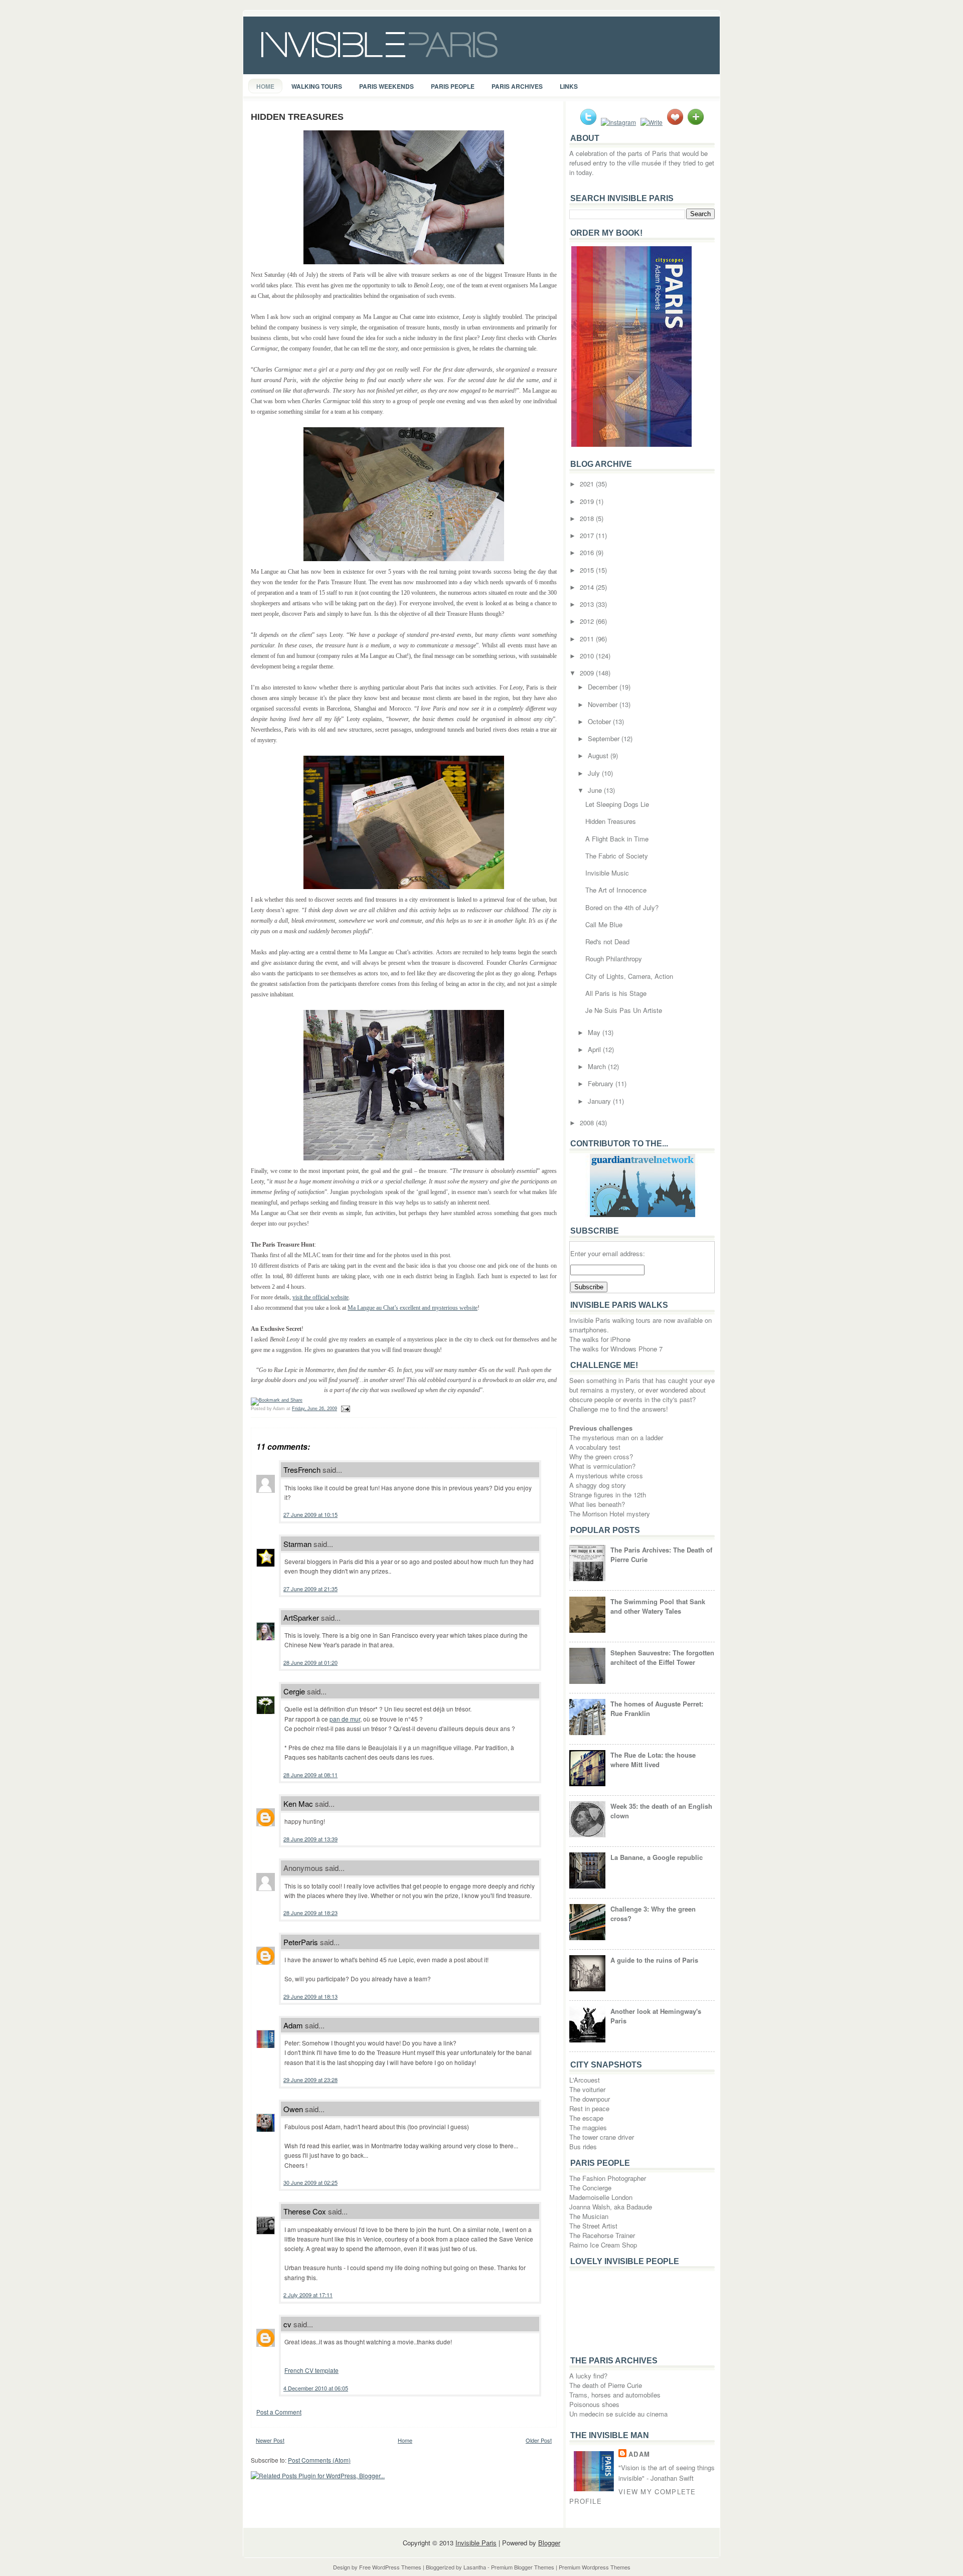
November (604, 704)
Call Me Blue (604, 924)
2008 (588, 1123)
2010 (588, 656)
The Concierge (590, 2188)
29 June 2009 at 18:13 (310, 1996)
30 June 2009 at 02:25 (310, 2182)
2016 (588, 552)
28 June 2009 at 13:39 (310, 1839)
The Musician (589, 2216)
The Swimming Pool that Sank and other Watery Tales (658, 1606)
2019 (588, 501)
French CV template (311, 2370)
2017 (588, 535)
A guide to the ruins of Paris (654, 1960)
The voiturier (587, 2089)
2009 (588, 673)
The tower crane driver (602, 2137)
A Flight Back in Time (617, 839)
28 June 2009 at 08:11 (310, 1775)
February (602, 1083)
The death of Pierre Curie (606, 2385)
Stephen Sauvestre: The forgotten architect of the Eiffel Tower (662, 1657)
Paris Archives (517, 86)
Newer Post (270, 2440)
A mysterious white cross (606, 1476)
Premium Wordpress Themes (595, 2567)
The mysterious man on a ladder (616, 1437)
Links (569, 86)
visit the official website (320, 1297)
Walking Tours (317, 86)
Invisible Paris (476, 2543)
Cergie (294, 1691)
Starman (297, 1544)
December (604, 687)
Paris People (453, 86)
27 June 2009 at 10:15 (310, 1514)
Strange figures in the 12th (608, 1495)
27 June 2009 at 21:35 (310, 1589)
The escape (586, 2118)
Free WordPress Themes (390, 2567)
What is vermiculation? (602, 1466)
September (605, 738)
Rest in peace (589, 2108)
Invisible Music (607, 873)
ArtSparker (301, 1617)
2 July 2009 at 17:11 (308, 2295)
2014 (588, 587)
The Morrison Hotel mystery (610, 1514)
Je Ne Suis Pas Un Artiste (624, 1010)
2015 (588, 570)
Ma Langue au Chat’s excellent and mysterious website (413, 1308)
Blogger (549, 2543)
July (595, 773)
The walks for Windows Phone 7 (616, 1349)
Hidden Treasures (297, 117)
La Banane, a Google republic (657, 1857)
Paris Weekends (386, 86)
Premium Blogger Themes (523, 2567)
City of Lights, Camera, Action (629, 976)
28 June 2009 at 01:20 (310, 1662)
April (595, 1049)
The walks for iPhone (600, 1339)
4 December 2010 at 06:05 (316, 2388)
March (598, 1066)
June (596, 790)
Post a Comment (279, 2412)
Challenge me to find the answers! (619, 1409)
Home (265, 86)
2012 (588, 621)
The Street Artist (593, 2226)
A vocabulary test (595, 1447)
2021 (588, 484)
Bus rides (583, 2146)
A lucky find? (588, 2376)
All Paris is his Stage (616, 993)
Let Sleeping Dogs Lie (617, 804)
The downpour (590, 2099)
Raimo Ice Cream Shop (603, 2245)
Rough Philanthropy (614, 959)
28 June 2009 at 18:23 (310, 1913)
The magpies (588, 2127)
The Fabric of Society (617, 856)
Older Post (539, 2440)
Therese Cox (305, 2211)
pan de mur (345, 1719)
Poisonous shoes (594, 2404)
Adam (293, 2025)
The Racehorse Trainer (602, 2235)
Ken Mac (298, 1804)
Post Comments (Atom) (319, 2460)
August (599, 755)
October (600, 721)
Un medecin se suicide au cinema (618, 2414)
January (600, 1101)
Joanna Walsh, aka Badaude (611, 2207)
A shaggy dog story (598, 1485)
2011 (588, 639)
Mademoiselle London (601, 2197)
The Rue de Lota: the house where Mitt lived (653, 1760)
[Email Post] (344, 1409)
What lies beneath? (597, 1504)
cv (287, 2324)
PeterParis (301, 1942)
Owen (293, 2109)
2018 (588, 518)
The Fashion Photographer (608, 2178)
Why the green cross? (601, 1456)
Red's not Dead (607, 941)
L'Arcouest (585, 2080)
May (595, 1032)
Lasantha (475, 2567)
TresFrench (302, 1470)
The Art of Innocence (616, 890)
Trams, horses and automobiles (615, 2395)
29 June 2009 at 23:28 (310, 2080)
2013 (588, 604)
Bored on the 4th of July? (622, 907)
